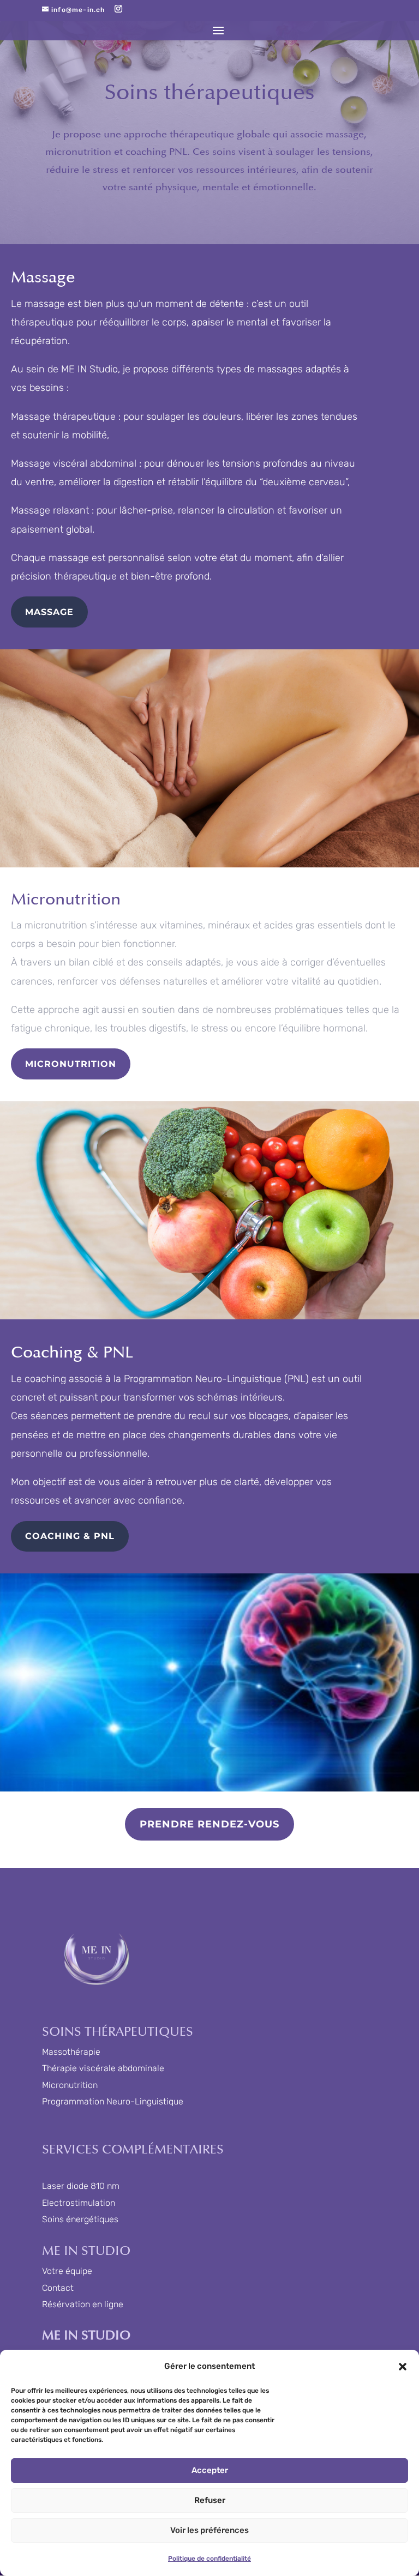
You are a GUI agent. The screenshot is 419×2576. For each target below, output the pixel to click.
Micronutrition (71, 1064)
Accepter (210, 2470)
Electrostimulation (79, 2203)
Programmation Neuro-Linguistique (113, 2101)
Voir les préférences (209, 2530)
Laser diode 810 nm (81, 2186)
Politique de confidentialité (209, 2559)
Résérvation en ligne (83, 2304)
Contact (58, 2288)
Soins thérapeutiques (118, 2032)
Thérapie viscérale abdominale (103, 2068)
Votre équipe (67, 2271)
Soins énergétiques (80, 2219)
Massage (49, 612)
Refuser (210, 2500)
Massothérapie (71, 2052)
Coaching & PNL (70, 1536)
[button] (403, 2367)
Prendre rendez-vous (209, 1824)
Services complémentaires (133, 2150)
